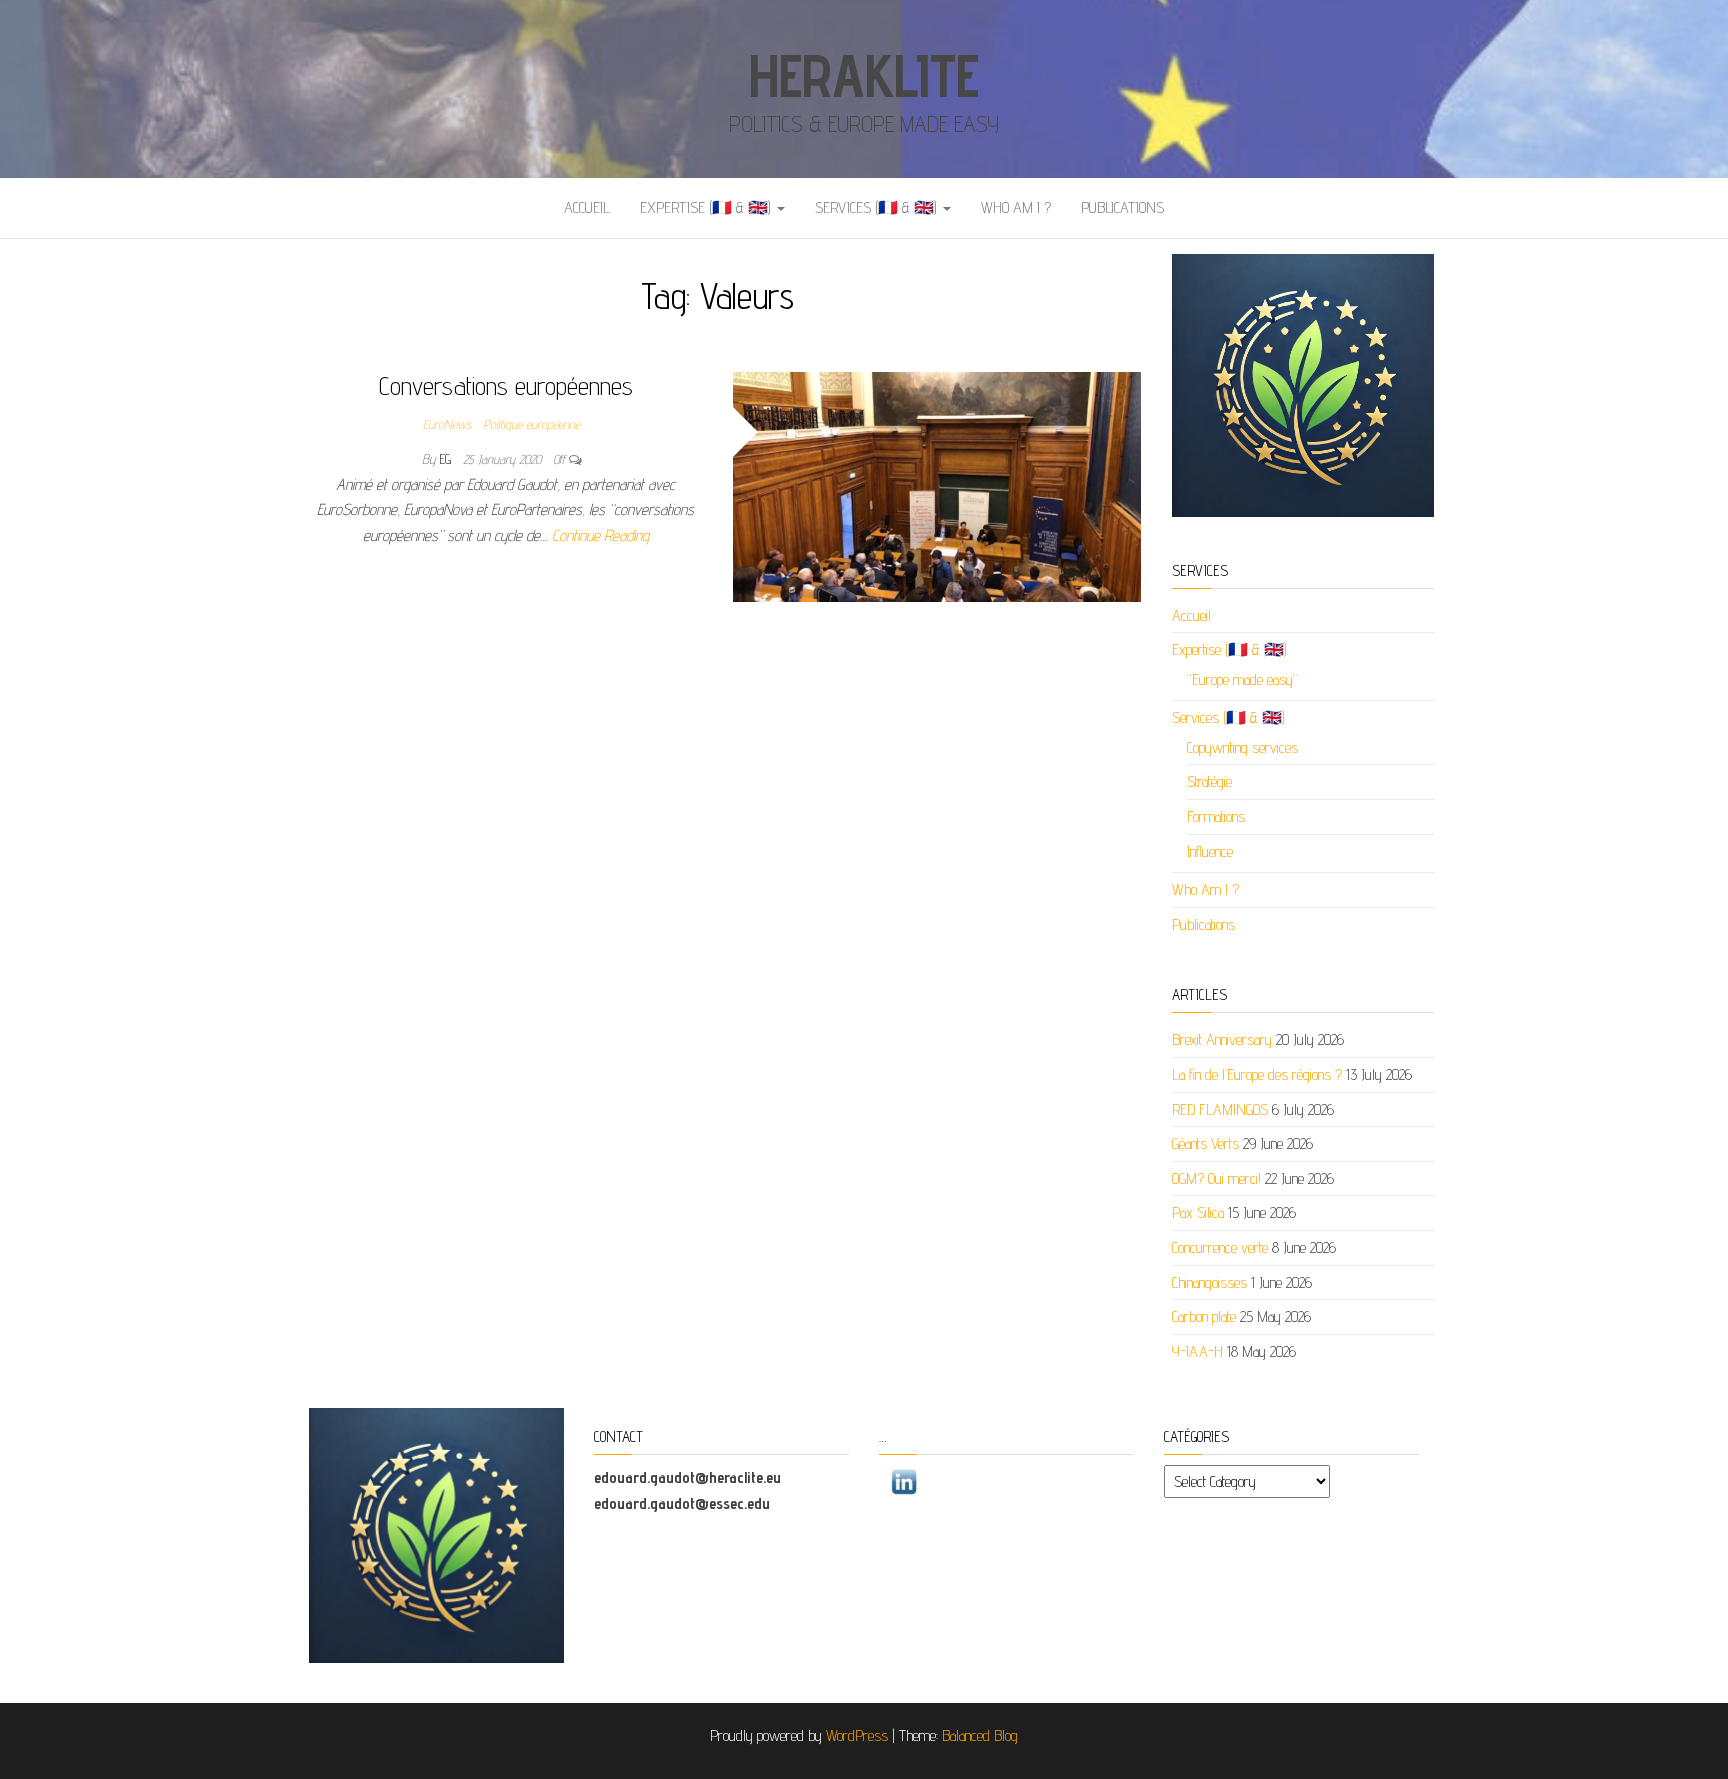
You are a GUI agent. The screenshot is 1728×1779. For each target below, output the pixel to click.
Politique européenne (531, 424)
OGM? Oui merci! (1216, 1178)
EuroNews (447, 424)
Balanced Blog (980, 1735)
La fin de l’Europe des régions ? (1257, 1074)
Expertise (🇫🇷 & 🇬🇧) (707, 207)
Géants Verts (1205, 1143)
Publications (1122, 207)
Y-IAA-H (1197, 1351)
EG (447, 459)
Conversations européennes (506, 385)
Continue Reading (600, 535)
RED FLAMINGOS (1220, 1109)
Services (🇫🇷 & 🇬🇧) (878, 207)
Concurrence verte (1220, 1247)
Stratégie (1209, 781)
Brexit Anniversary (1222, 1039)
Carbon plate (1204, 1316)
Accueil (587, 207)
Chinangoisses (1209, 1282)
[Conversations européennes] (937, 485)
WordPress (857, 1735)
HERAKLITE (863, 75)
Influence (1210, 851)
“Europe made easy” (1242, 679)
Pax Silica (1198, 1212)
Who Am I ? (1016, 207)
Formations (1216, 816)
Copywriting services (1242, 747)
